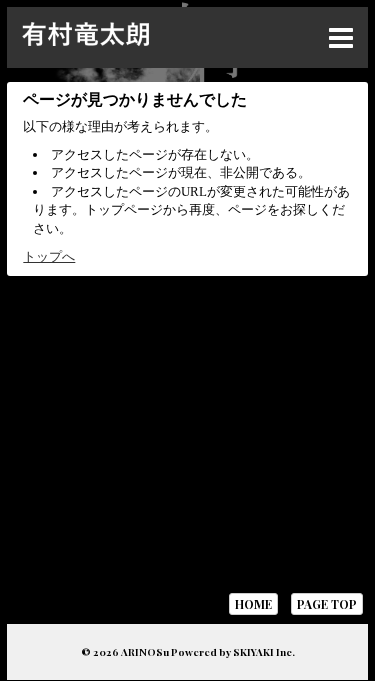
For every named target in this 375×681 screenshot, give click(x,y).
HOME (253, 604)
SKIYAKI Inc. (264, 652)
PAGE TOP (327, 604)
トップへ (49, 256)
